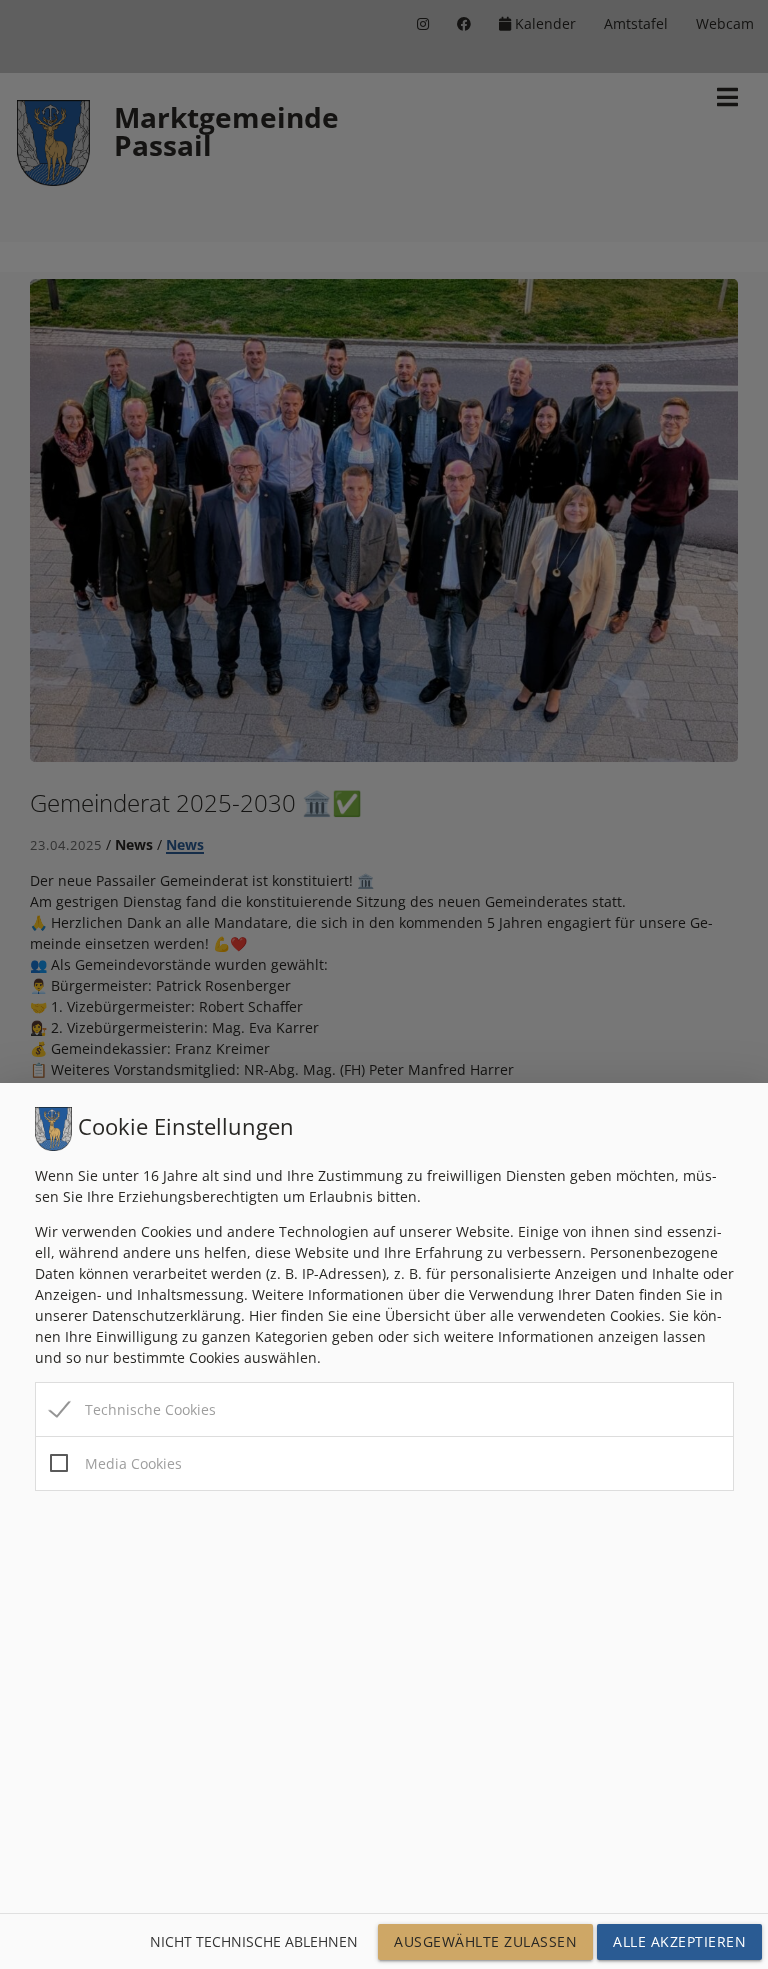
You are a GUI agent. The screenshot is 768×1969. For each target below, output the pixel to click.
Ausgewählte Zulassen (485, 1941)
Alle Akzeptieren (679, 1941)
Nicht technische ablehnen (254, 1941)
